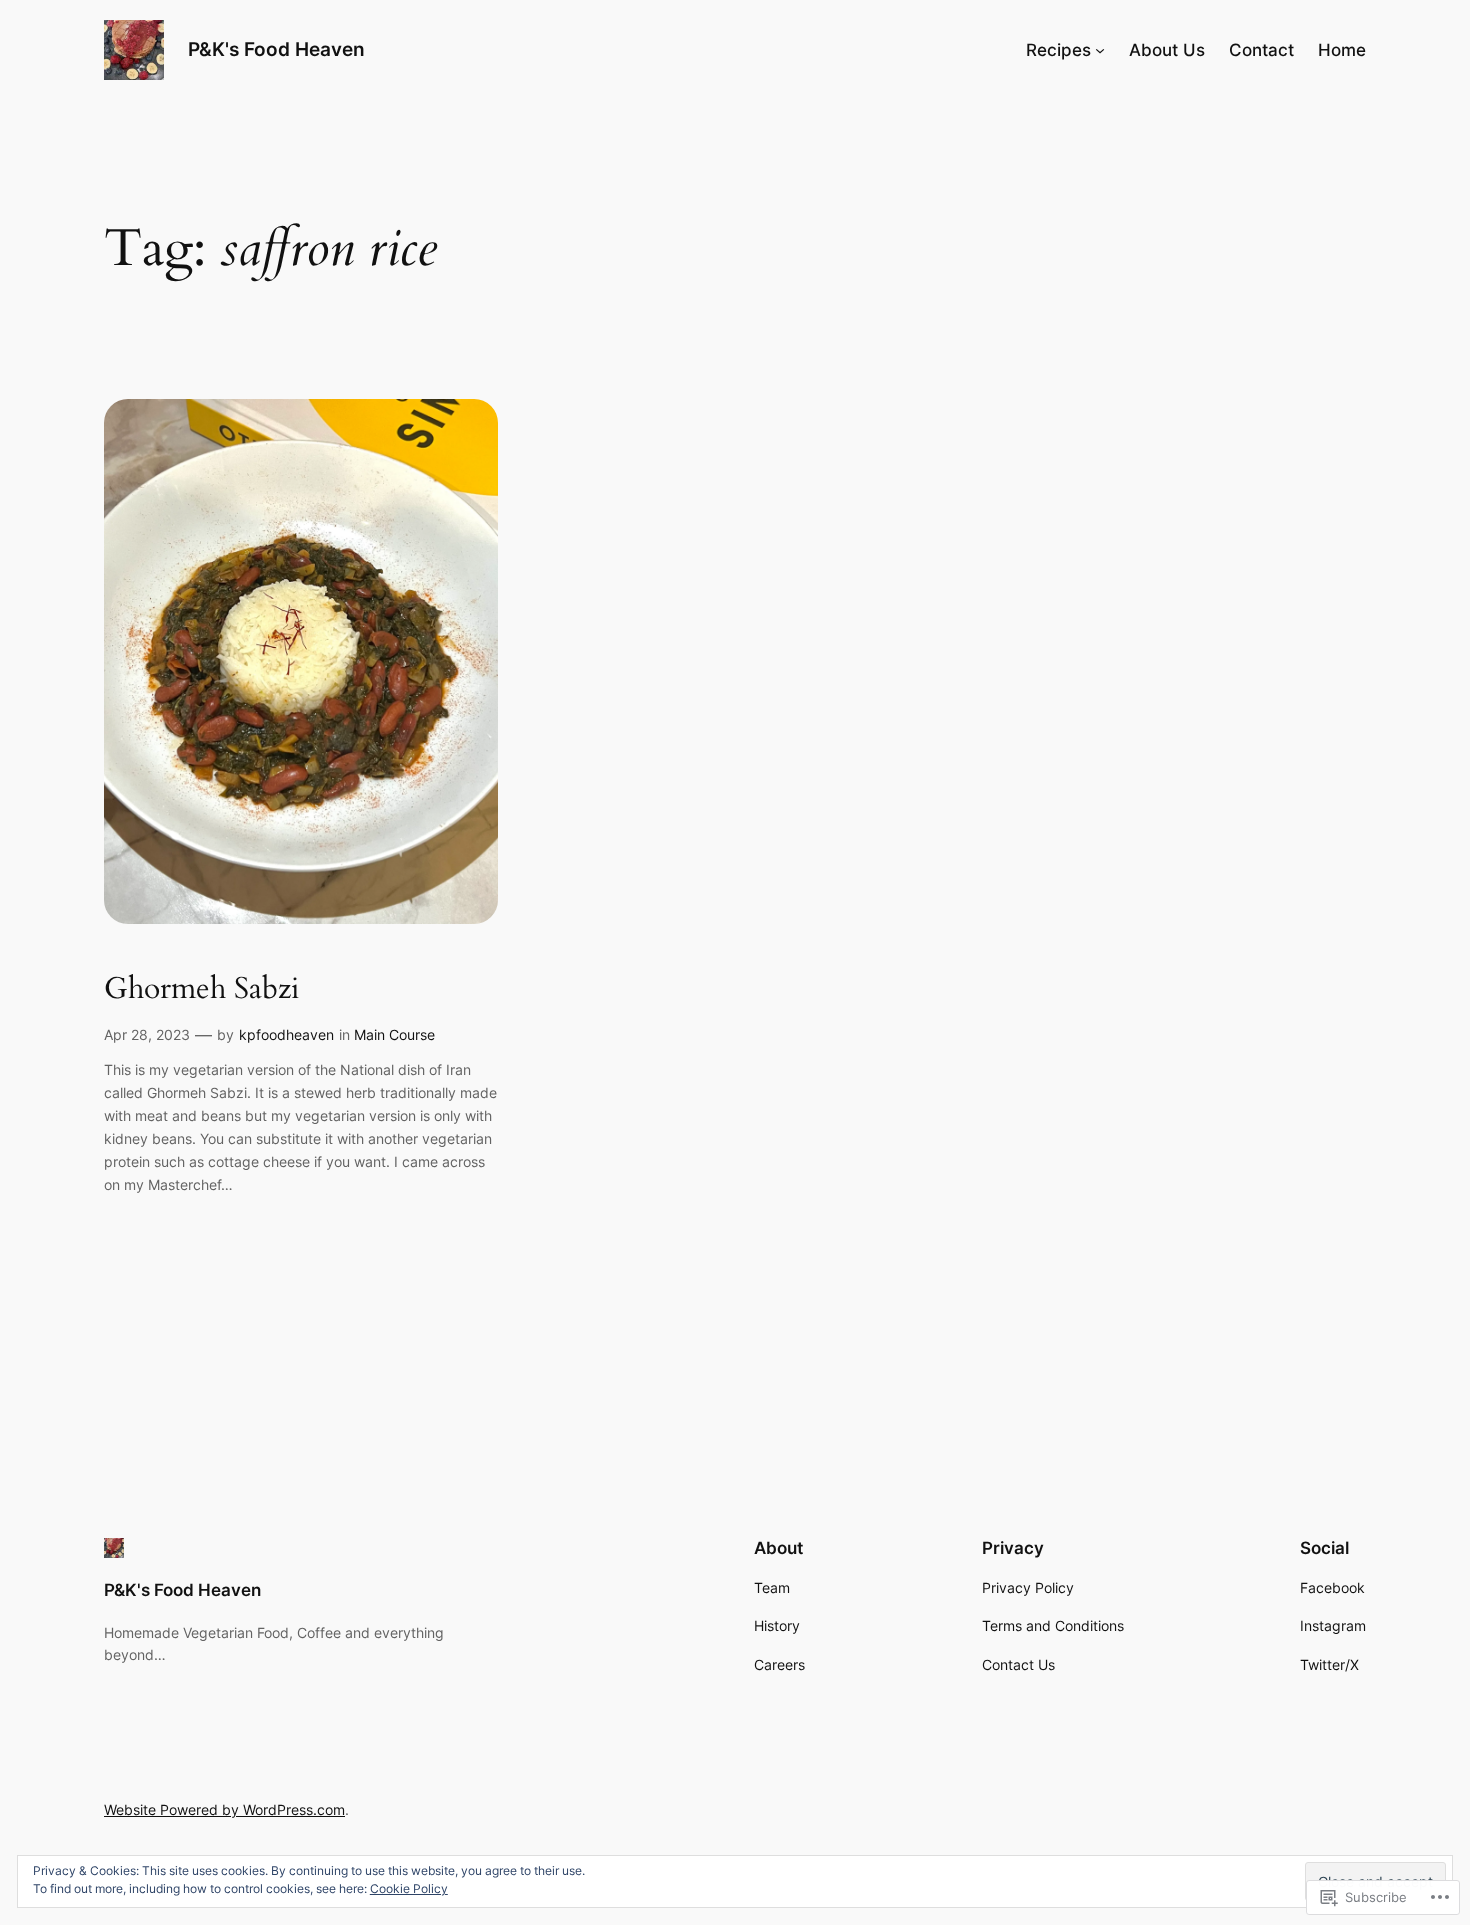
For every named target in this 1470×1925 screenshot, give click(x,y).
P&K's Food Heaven (276, 49)
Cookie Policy (409, 1888)
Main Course (394, 1034)
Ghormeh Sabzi (201, 990)
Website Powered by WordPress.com (224, 1809)
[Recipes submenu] (1100, 50)
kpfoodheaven (286, 1034)
